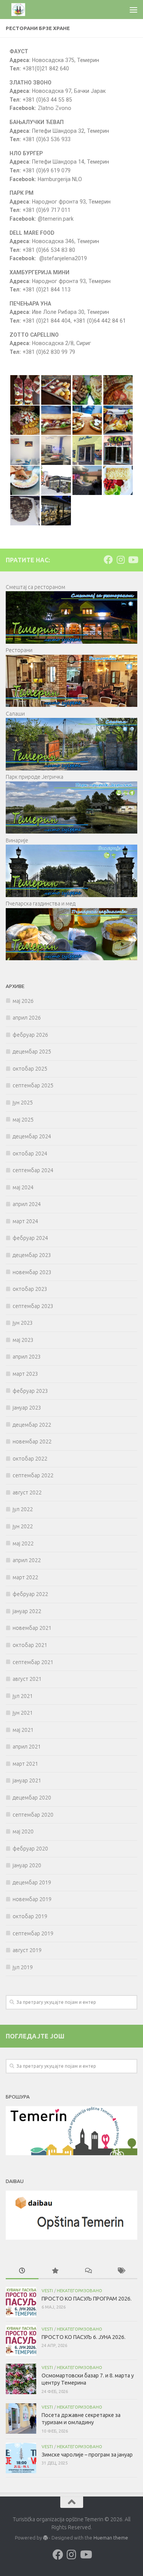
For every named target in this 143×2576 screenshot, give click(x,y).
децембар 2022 (32, 1425)
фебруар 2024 (30, 1238)
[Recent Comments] (88, 2271)
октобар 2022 (30, 1459)
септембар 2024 (33, 1170)
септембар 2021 (33, 1662)
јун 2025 (23, 1103)
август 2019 (27, 1950)
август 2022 (27, 1492)
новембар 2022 (32, 1442)
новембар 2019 (32, 1899)
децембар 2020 (32, 1798)
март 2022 (25, 1577)
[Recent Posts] (22, 2271)
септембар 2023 (33, 1306)
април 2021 (27, 1747)
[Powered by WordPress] (45, 2538)
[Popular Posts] (55, 2271)
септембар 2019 (33, 1933)
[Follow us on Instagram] (121, 560)
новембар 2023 (32, 1272)
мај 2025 (23, 1120)
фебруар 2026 (30, 1035)
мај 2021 (23, 1730)
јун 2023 (23, 1323)
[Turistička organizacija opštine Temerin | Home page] (23, 10)
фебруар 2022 (30, 1594)
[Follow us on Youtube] (133, 560)
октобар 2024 (30, 1154)
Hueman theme (111, 2538)
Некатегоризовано (80, 2290)
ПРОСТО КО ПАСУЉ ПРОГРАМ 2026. (87, 2299)
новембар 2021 (32, 1628)
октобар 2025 (30, 1069)
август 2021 (27, 1679)
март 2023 (25, 1374)
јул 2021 (23, 1696)
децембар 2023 (32, 1255)
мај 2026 (23, 1001)
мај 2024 (23, 1187)
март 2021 (25, 1764)
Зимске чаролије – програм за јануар (87, 2455)
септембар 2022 (33, 1475)
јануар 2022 (27, 1611)
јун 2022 (23, 1526)
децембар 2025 (32, 1052)
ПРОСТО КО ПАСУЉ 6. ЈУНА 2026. (84, 2337)
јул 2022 (23, 1509)
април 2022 (27, 1560)
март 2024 (25, 1221)
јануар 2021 (27, 1780)
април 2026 (27, 1018)
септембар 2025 (33, 1085)
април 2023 (27, 1357)
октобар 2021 (30, 1645)
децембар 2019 (32, 1882)
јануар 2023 (27, 1408)
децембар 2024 (32, 1136)
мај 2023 (23, 1340)
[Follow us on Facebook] (108, 560)
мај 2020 (23, 1831)
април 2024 (27, 1204)
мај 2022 (23, 1543)
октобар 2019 (30, 1916)
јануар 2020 (27, 1865)
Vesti (47, 2290)
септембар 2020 (33, 1815)
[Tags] (121, 2271)
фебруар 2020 (30, 1849)
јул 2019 (23, 1967)
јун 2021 (23, 1713)
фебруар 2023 (30, 1391)
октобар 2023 (30, 1289)
